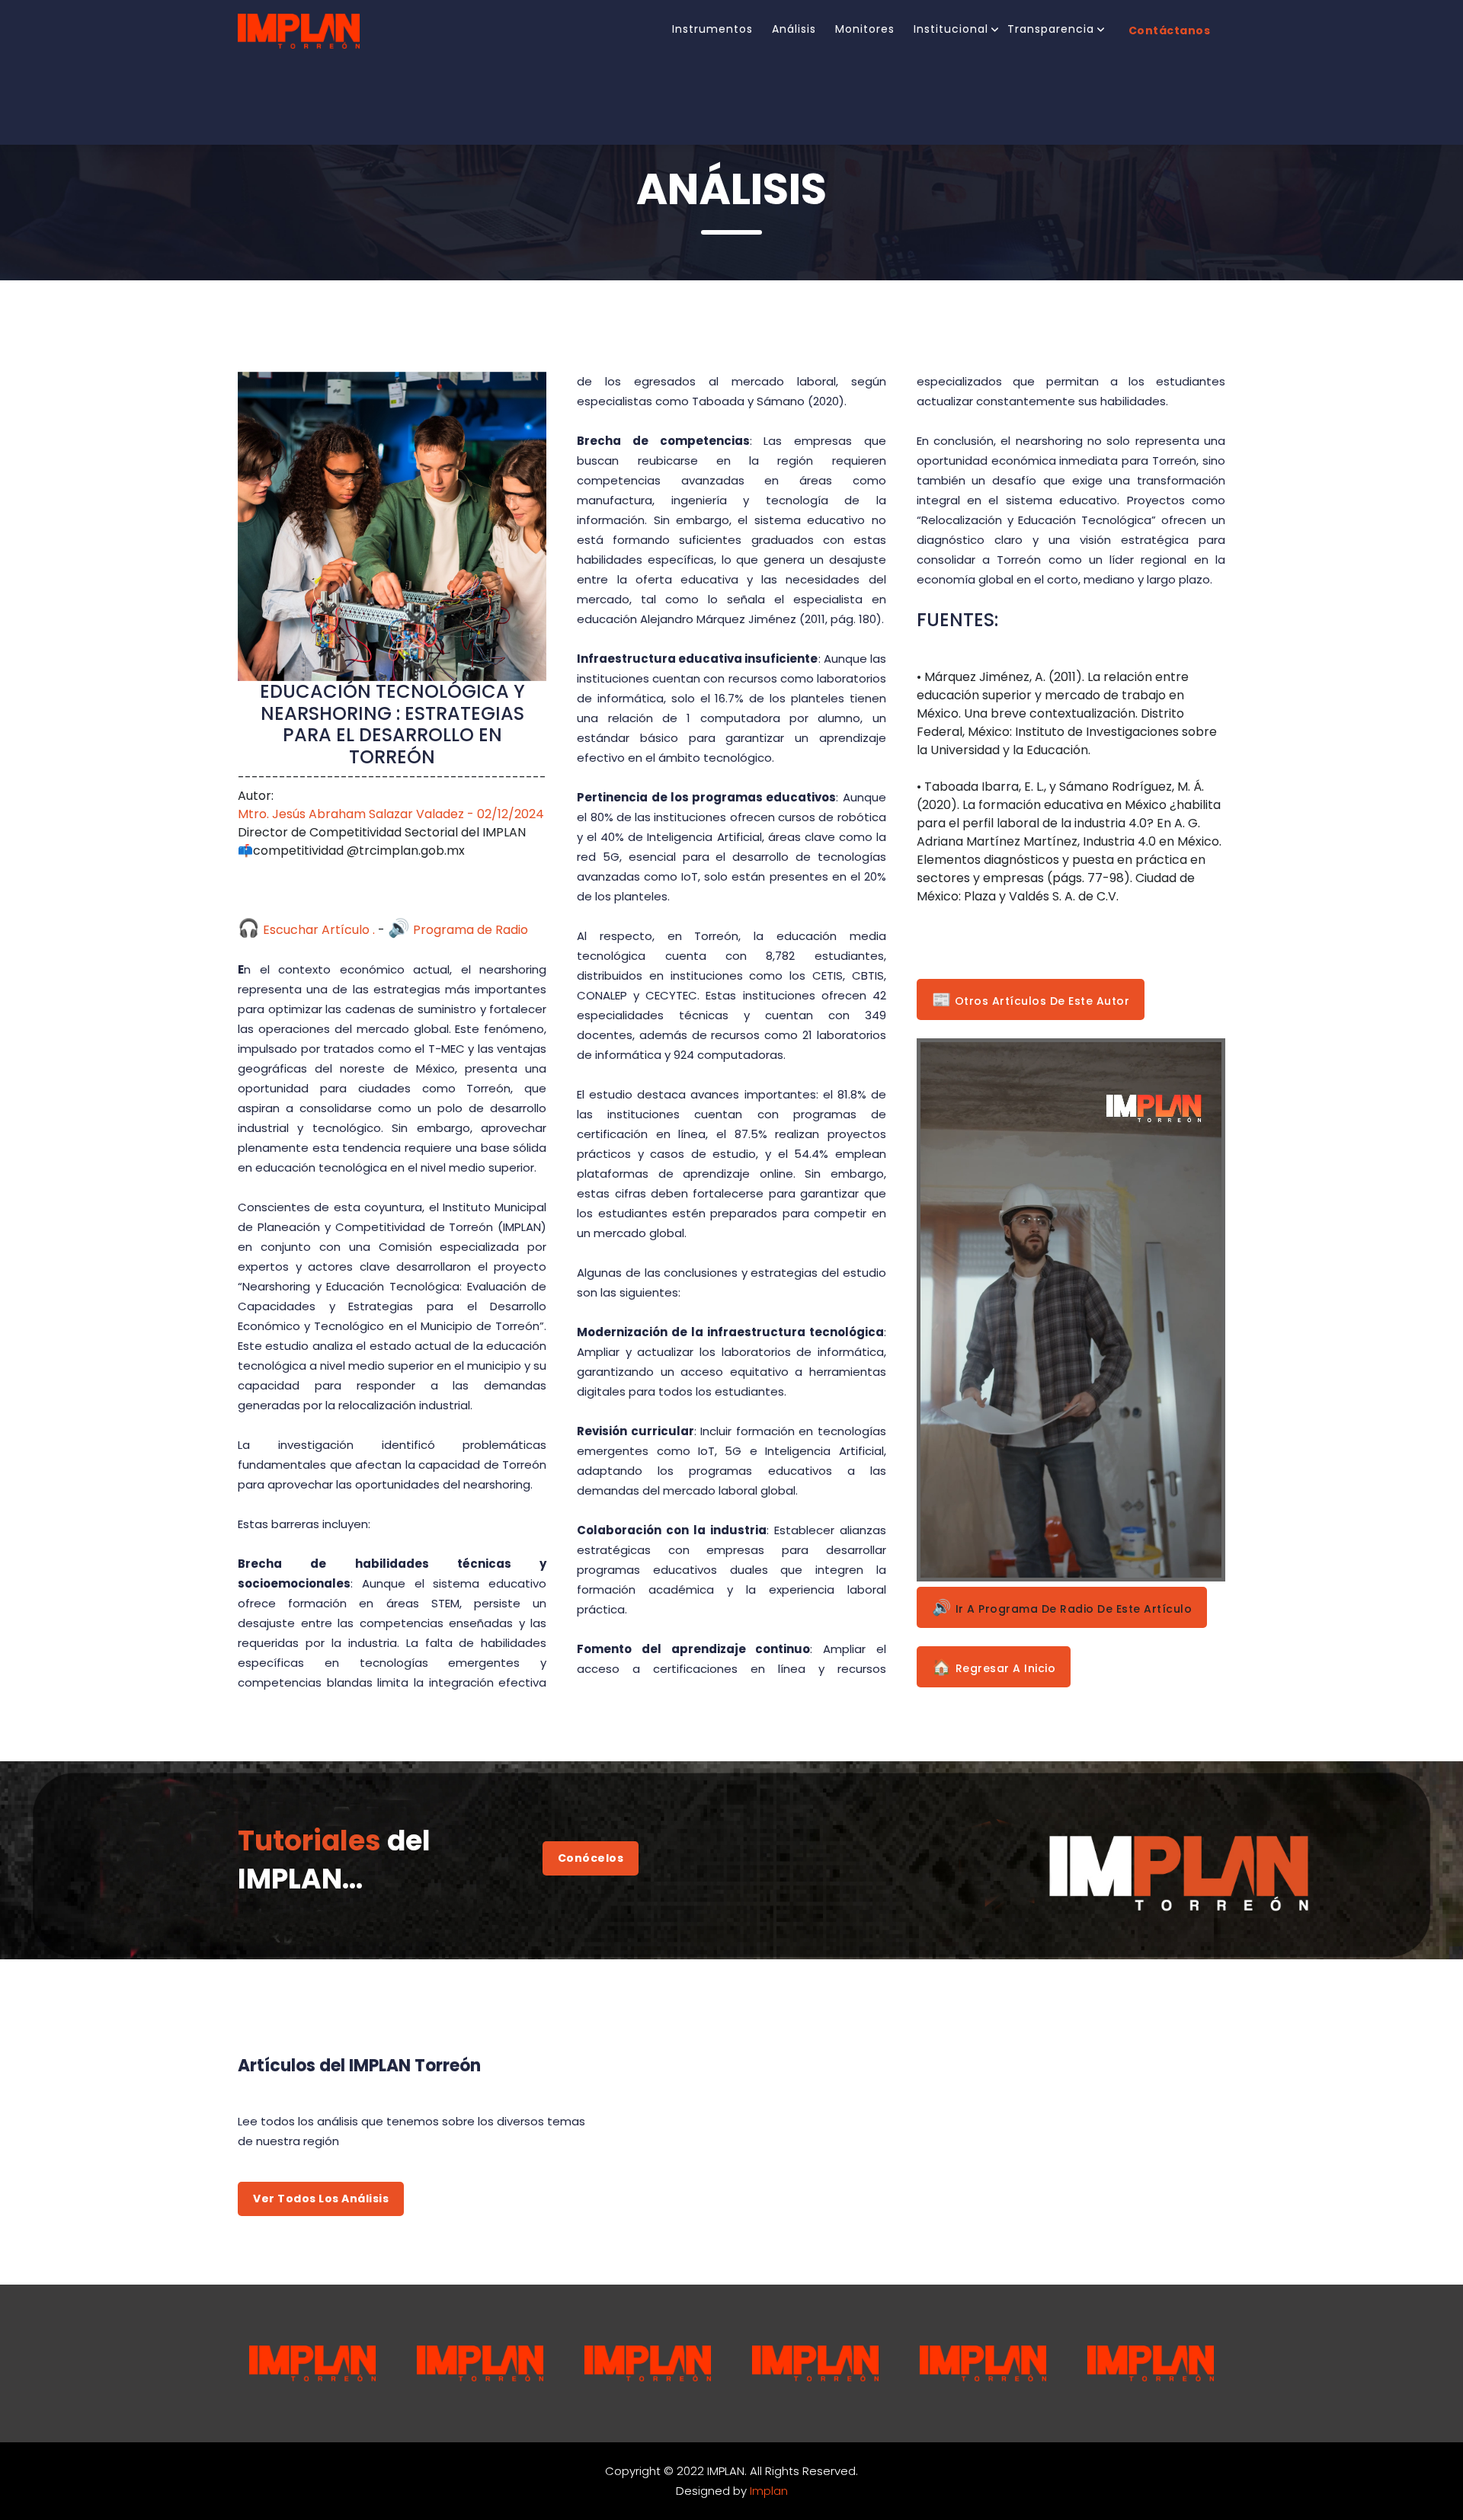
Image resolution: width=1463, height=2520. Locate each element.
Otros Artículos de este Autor (1031, 999)
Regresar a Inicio (994, 1667)
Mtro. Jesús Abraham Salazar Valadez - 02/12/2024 (391, 814)
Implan (769, 2491)
